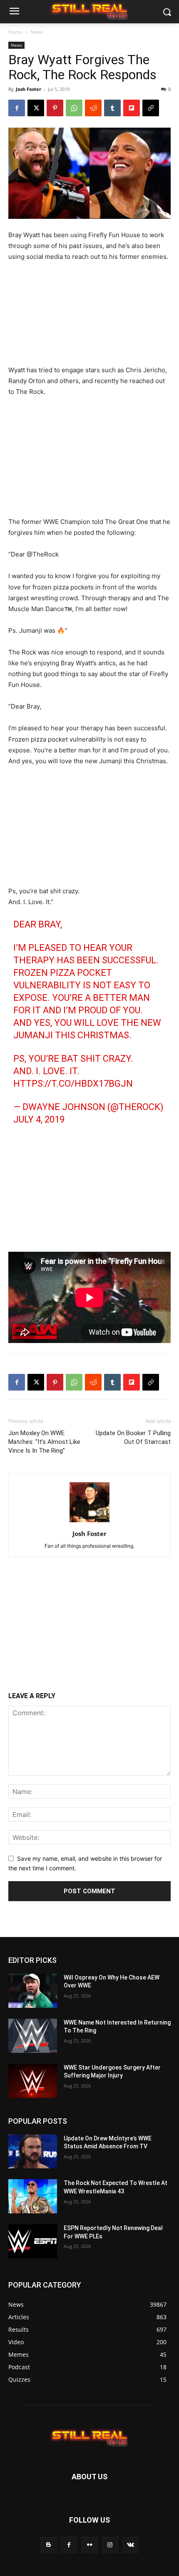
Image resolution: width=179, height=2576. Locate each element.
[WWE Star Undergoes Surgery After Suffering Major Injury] (33, 2081)
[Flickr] (89, 2545)
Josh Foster (29, 89)
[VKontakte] (131, 2545)
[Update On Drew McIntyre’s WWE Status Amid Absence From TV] (33, 2152)
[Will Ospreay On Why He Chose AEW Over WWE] (33, 1991)
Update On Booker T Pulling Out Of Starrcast (133, 1437)
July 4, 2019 (39, 1119)
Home (15, 32)
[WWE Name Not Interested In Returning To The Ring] (33, 2036)
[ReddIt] (93, 108)
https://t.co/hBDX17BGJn (73, 1084)
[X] (36, 108)
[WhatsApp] (74, 108)
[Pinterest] (55, 108)
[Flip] (132, 108)
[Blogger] (48, 2545)
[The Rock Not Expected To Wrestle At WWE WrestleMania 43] (33, 2196)
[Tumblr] (112, 108)
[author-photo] (89, 1522)
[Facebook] (17, 108)
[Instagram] (110, 2545)
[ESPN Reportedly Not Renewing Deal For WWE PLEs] (33, 2241)
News (37, 32)
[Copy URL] (151, 108)
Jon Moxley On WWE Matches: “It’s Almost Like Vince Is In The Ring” (44, 1442)
